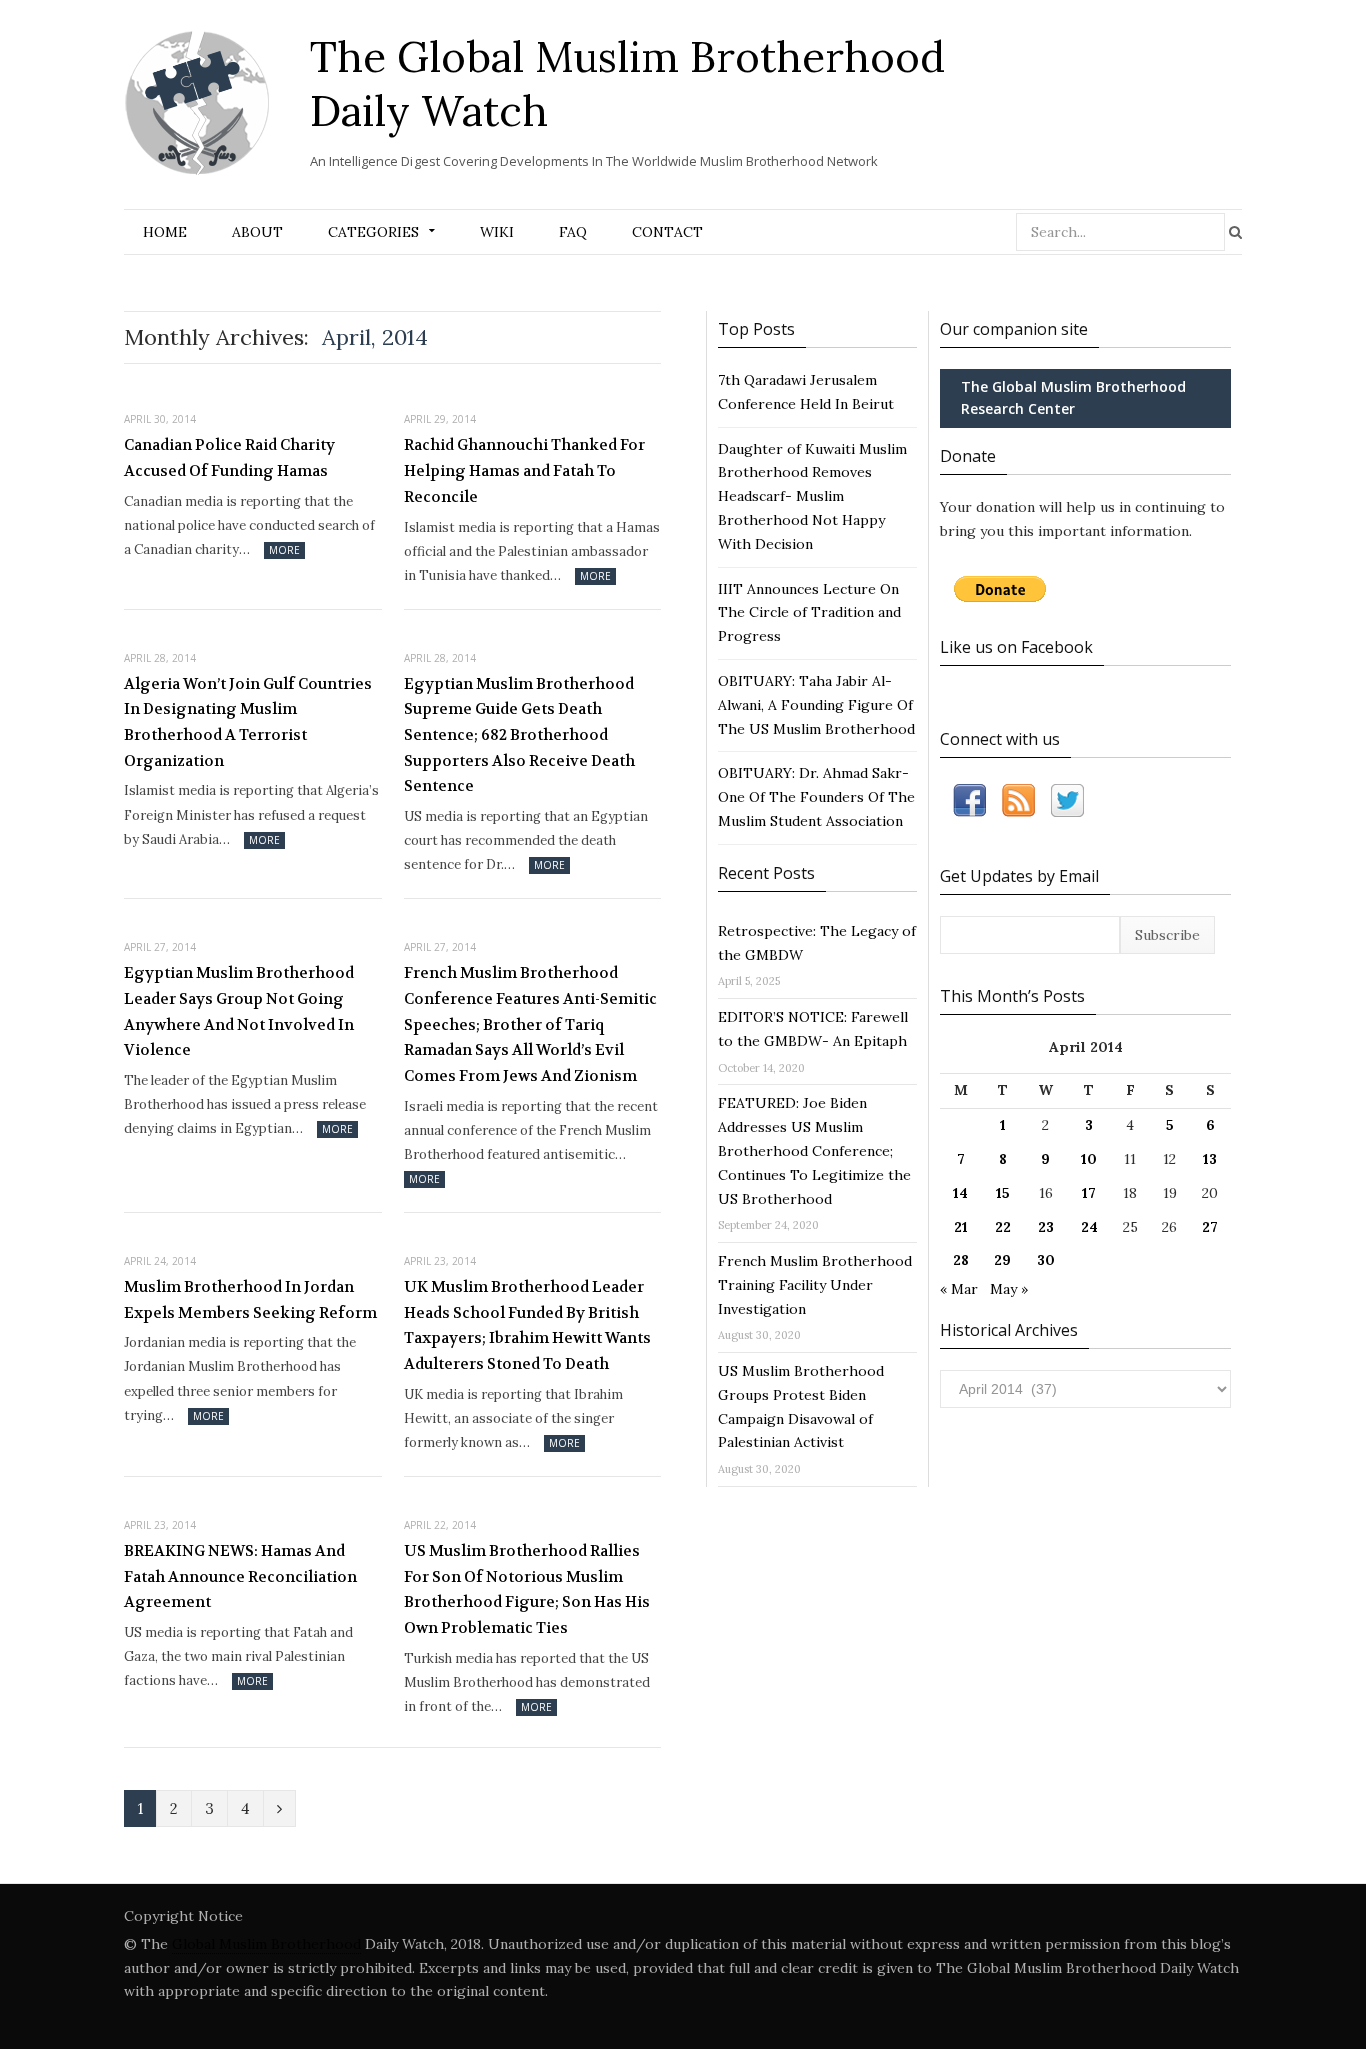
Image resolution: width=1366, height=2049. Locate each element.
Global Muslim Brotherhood (266, 1944)
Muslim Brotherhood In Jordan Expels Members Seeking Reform (250, 1300)
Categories (373, 232)
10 (1089, 1159)
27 (1210, 1227)
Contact (667, 232)
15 (1003, 1193)
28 (961, 1260)
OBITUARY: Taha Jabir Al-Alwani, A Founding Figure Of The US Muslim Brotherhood (816, 705)
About (257, 232)
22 (1003, 1227)
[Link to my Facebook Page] (969, 804)
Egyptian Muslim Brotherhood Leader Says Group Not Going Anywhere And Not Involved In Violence (239, 1011)
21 (961, 1227)
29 (1002, 1260)
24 (1089, 1227)
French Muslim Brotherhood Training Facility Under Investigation (815, 1285)
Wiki (497, 232)
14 (960, 1193)
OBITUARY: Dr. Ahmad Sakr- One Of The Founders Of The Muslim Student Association (816, 797)
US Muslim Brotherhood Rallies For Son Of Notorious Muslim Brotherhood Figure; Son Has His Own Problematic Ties (527, 1589)
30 (1046, 1260)
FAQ (573, 232)
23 (1046, 1227)
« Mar (959, 1289)
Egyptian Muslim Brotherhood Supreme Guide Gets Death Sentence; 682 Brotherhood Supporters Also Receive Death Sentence (519, 735)
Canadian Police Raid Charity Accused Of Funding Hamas (229, 458)
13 (1210, 1159)
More (284, 550)
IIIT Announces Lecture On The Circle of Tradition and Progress (809, 613)
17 (1089, 1193)
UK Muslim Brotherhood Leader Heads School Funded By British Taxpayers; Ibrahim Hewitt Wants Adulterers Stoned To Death (527, 1325)
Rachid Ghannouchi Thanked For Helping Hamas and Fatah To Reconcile (524, 470)
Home (165, 232)
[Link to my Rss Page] (1018, 804)
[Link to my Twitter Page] (1067, 804)
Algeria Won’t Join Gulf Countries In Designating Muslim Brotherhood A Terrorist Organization (248, 722)
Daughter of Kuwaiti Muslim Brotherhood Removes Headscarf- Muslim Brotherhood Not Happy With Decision (812, 496)
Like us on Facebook (1016, 647)
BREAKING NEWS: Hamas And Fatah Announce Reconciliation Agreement (240, 1576)
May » (1009, 1289)
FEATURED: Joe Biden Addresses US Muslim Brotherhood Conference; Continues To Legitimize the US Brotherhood (814, 1150)
